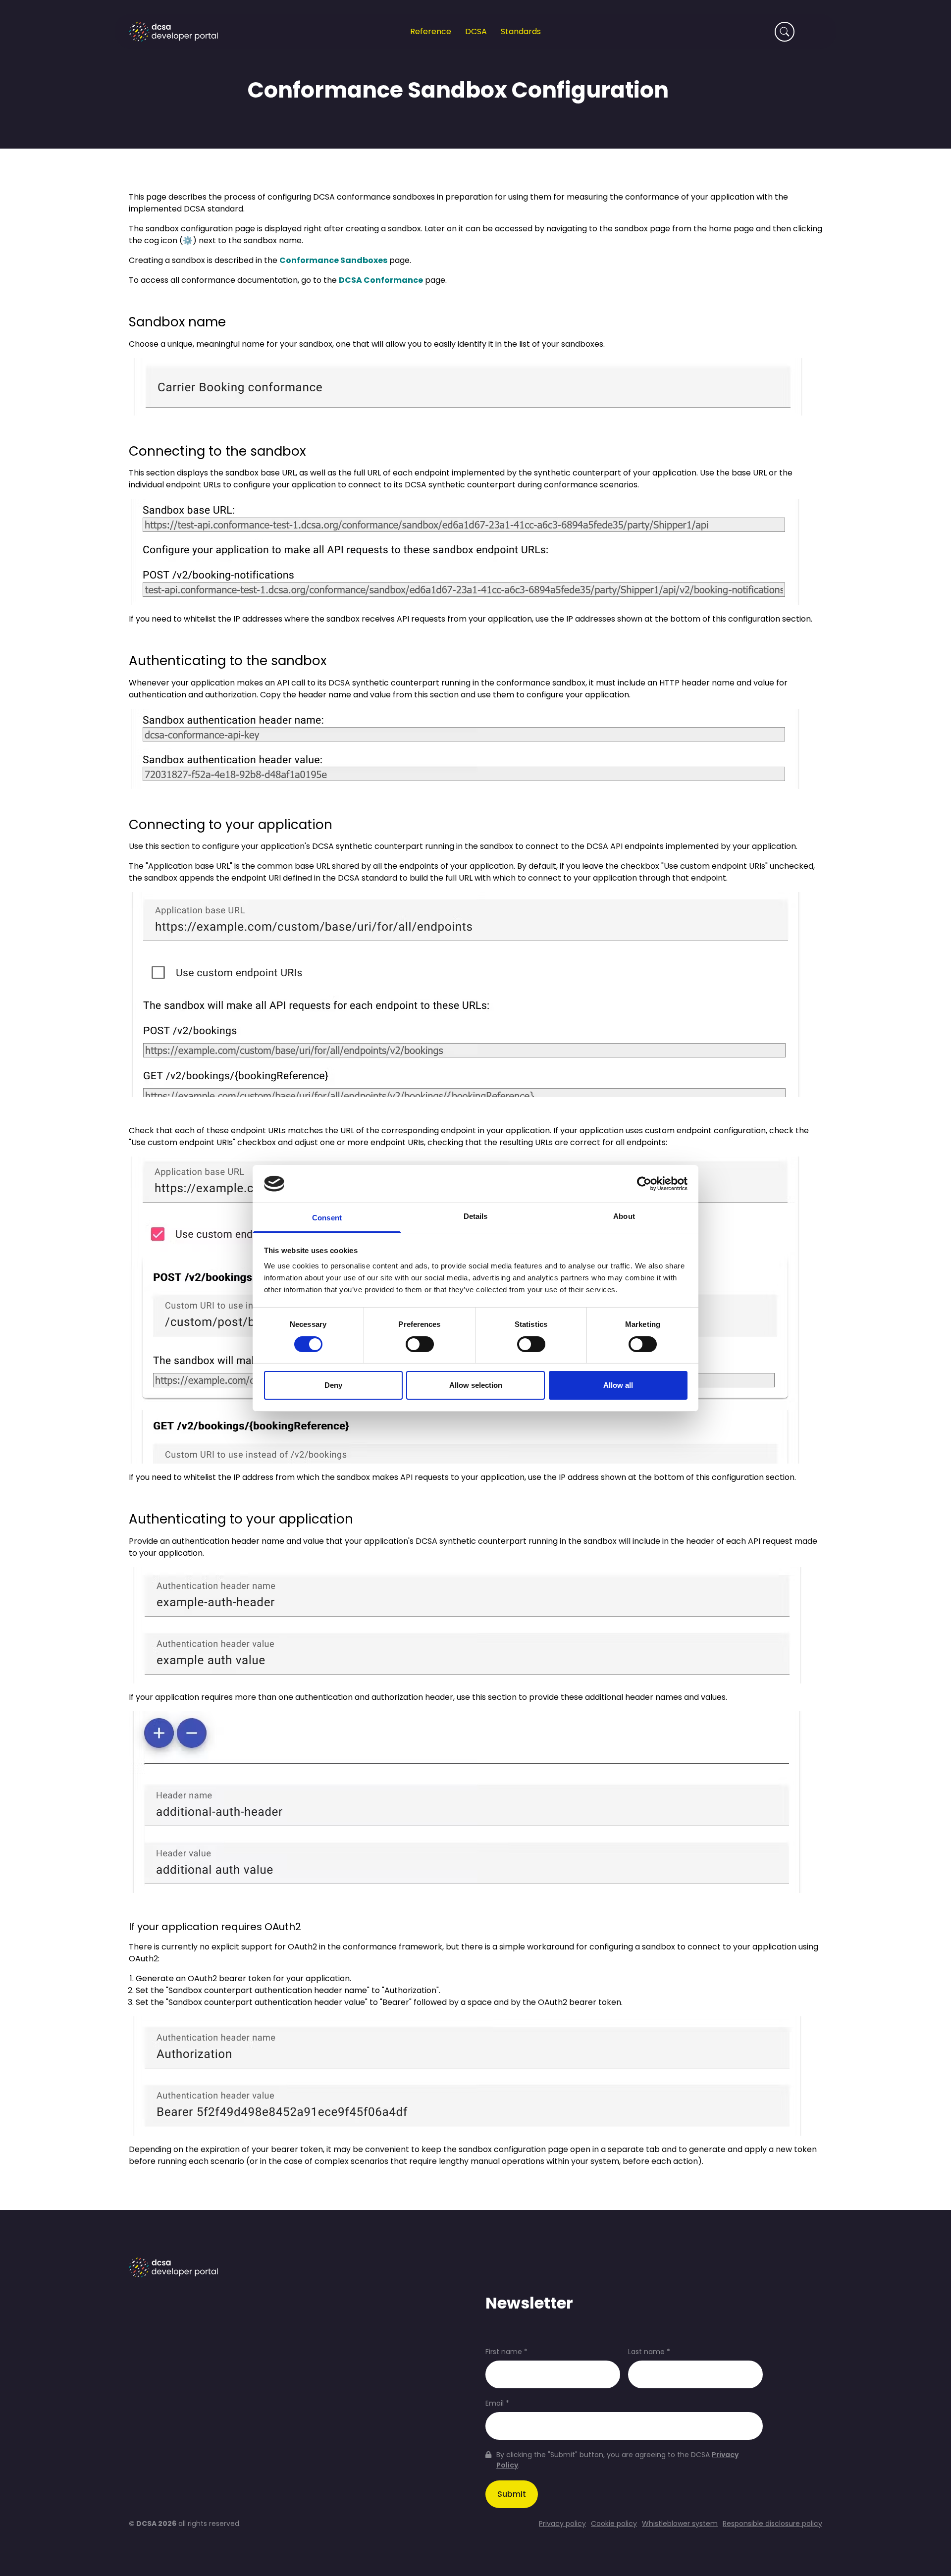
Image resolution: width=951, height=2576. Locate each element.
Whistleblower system (680, 2524)
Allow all (618, 1385)
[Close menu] (813, 24)
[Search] (785, 32)
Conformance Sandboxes (333, 260)
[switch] (420, 1344)
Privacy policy (562, 2524)
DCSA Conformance (381, 280)
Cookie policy (614, 2524)
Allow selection (476, 1385)
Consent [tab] (327, 1218)
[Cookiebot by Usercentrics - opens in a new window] (644, 1184)
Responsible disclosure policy (772, 2524)
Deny (333, 1385)
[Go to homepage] (173, 32)
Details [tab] (476, 1216)
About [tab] (624, 1216)
